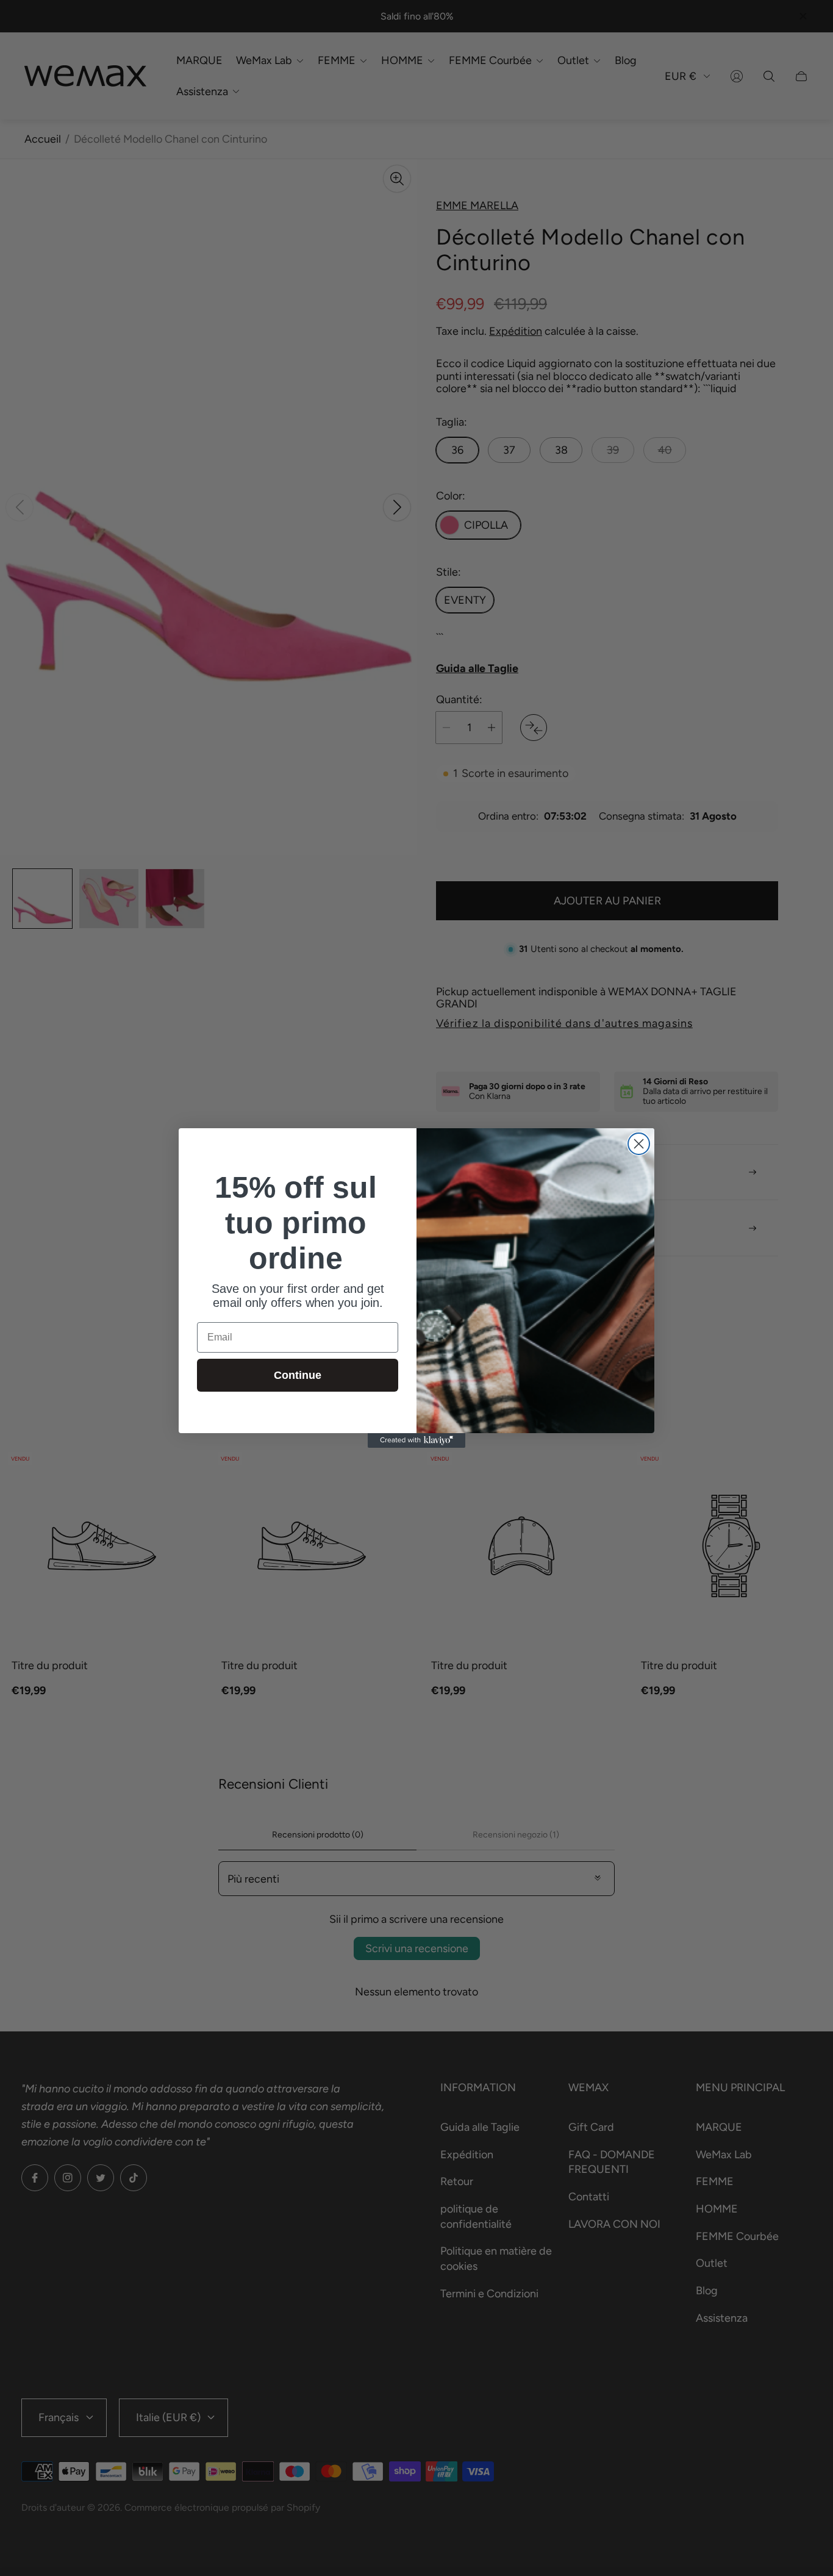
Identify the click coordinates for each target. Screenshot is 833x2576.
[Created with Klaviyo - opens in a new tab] (416, 1440)
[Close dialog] (639, 1144)
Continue (298, 1375)
